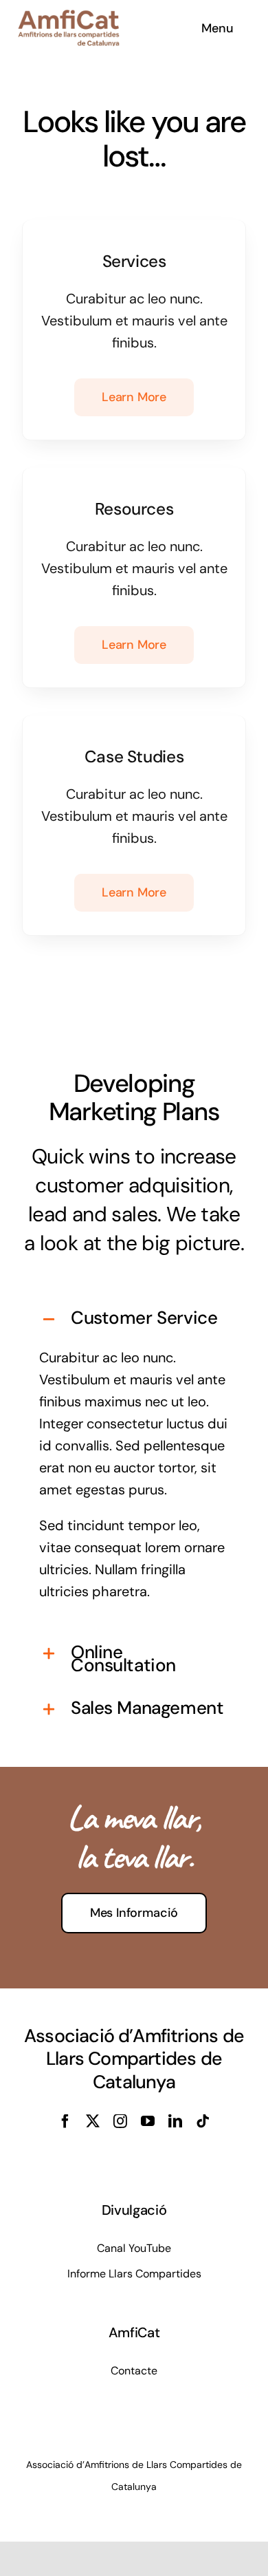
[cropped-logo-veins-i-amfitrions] (69, 17)
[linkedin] (175, 2121)
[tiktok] (203, 2121)
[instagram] (120, 2121)
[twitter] (93, 2121)
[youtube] (148, 2121)
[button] (134, 1319)
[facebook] (65, 2121)
